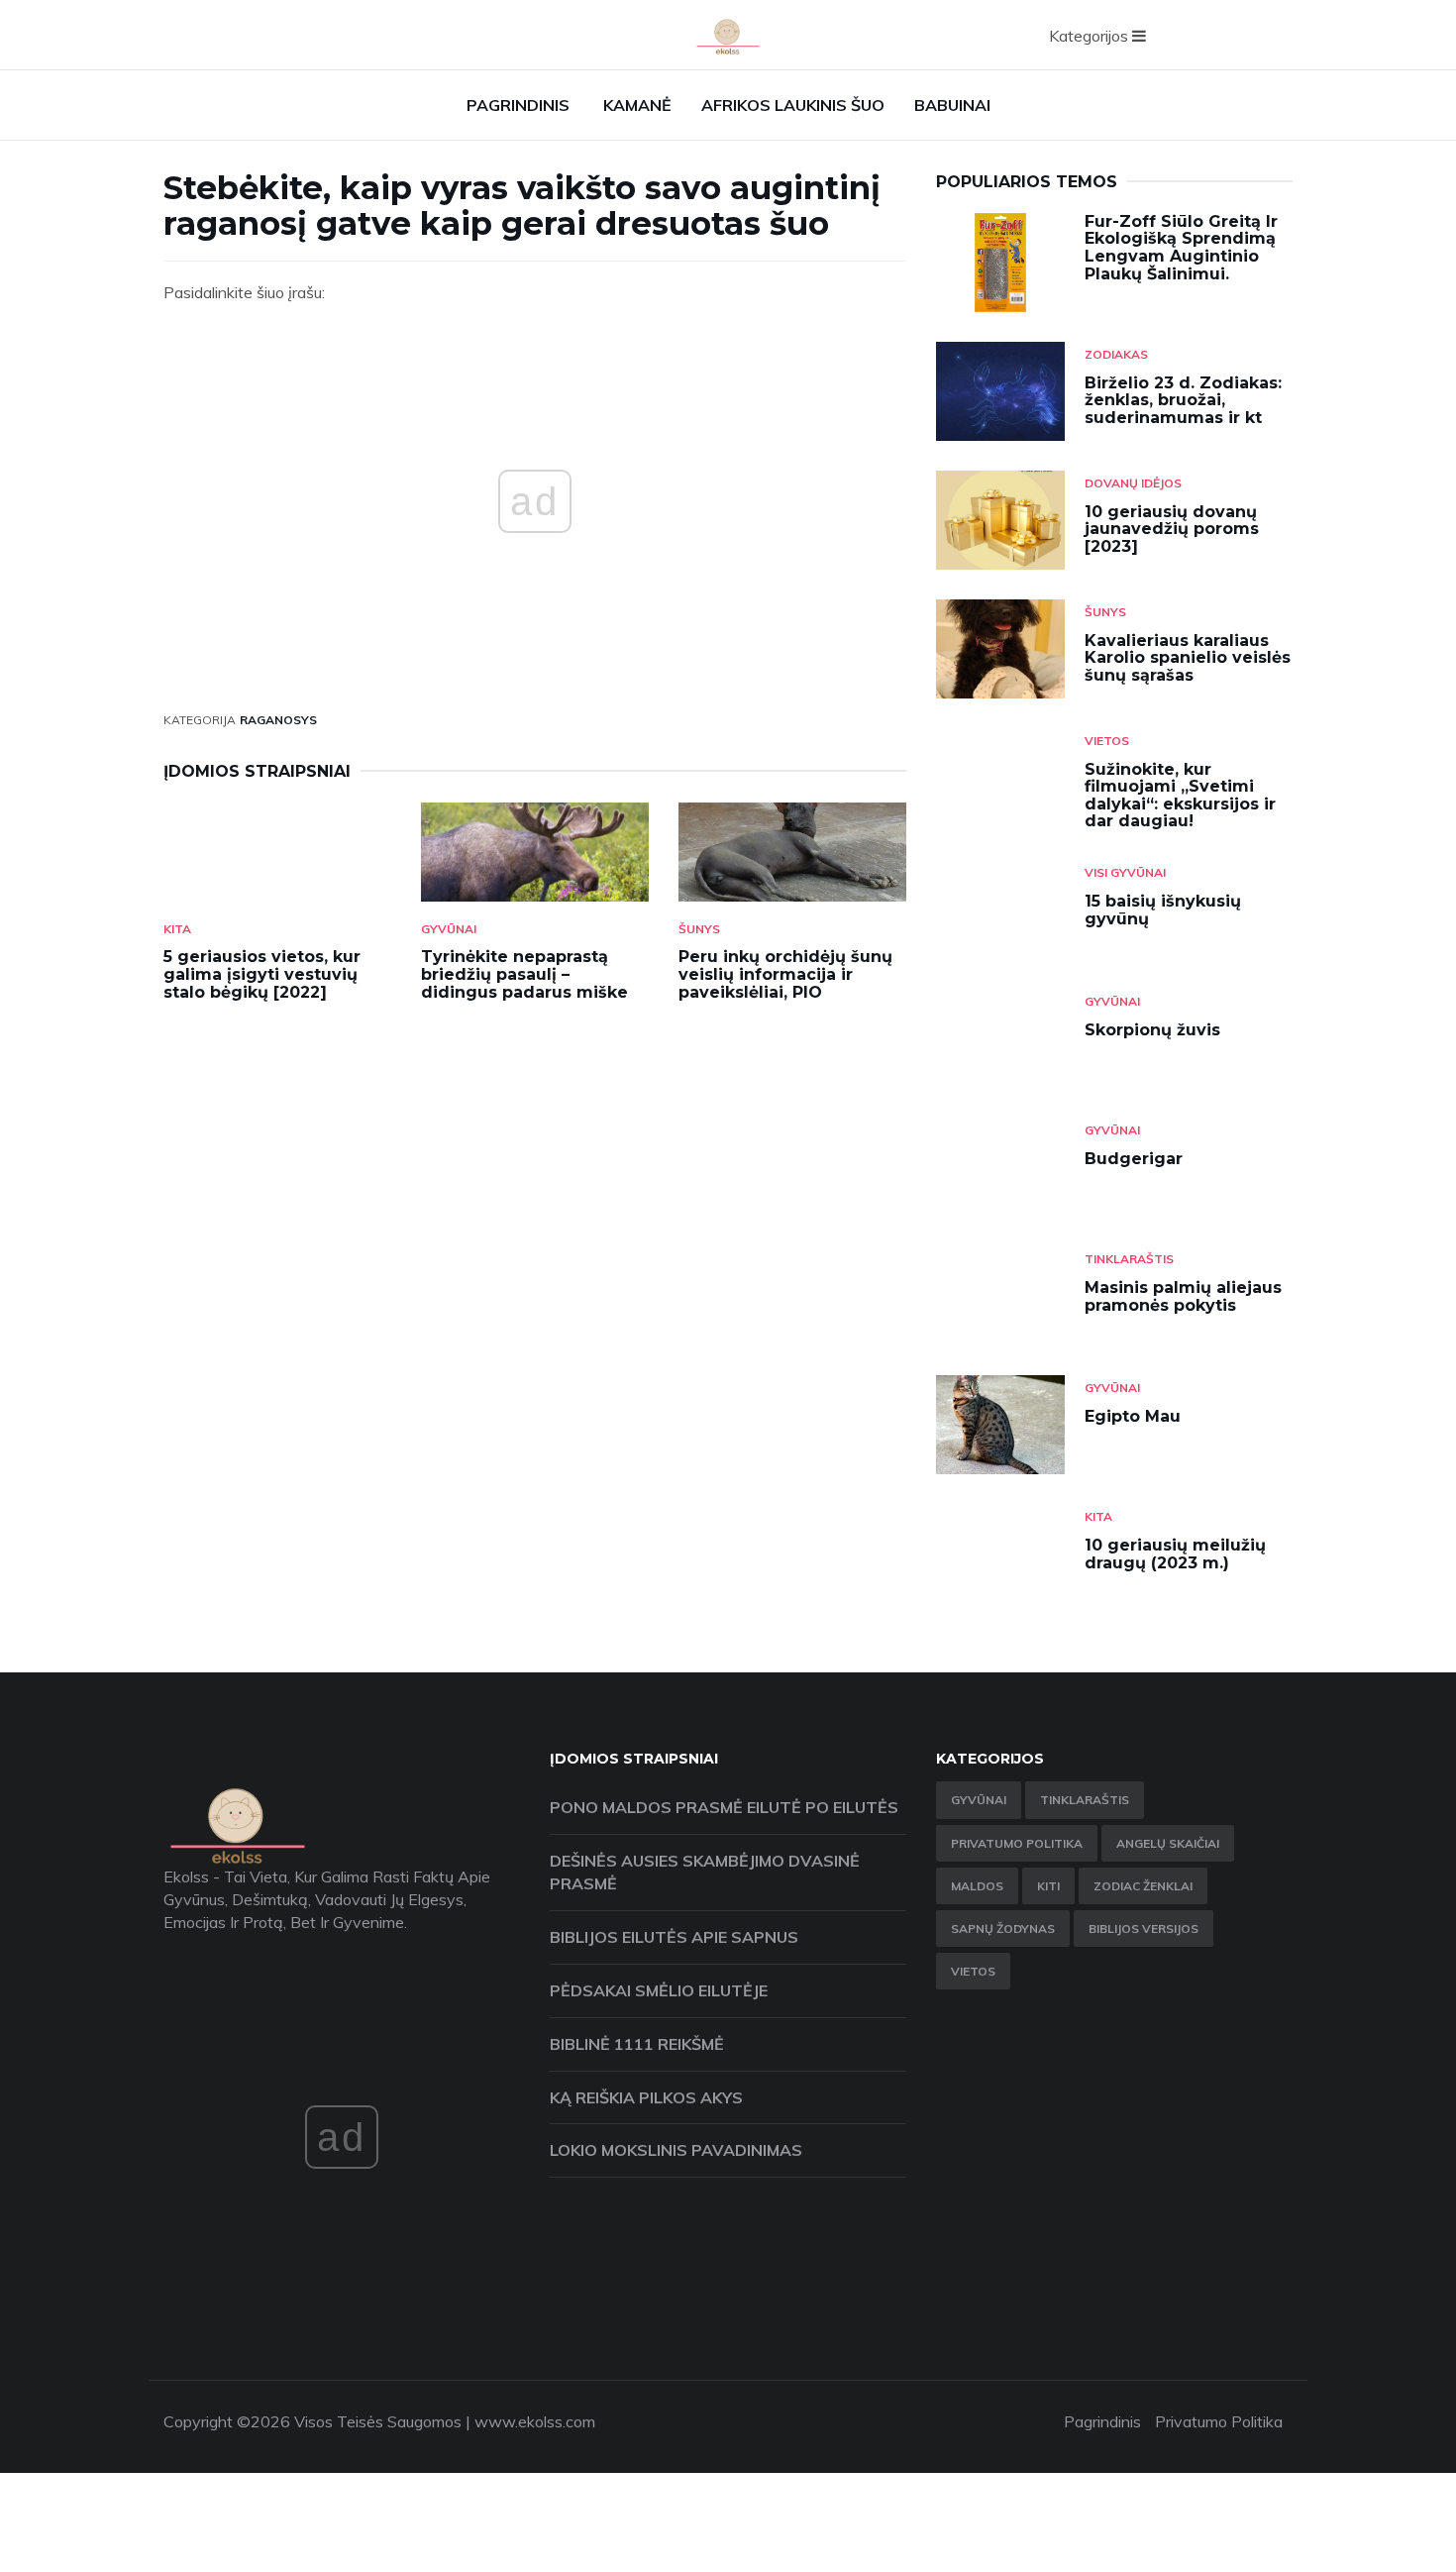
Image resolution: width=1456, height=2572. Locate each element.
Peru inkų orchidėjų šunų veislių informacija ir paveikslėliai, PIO (785, 974)
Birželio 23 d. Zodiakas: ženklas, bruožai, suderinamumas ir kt (1183, 400)
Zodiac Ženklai (1143, 1886)
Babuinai (952, 105)
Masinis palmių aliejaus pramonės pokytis (1183, 1296)
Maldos (977, 1886)
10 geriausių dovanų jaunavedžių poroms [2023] (1172, 529)
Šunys (699, 929)
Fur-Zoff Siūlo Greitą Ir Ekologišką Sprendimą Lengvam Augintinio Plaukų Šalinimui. (1181, 248)
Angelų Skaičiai (1168, 1843)
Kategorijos (1091, 36)
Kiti (1048, 1886)
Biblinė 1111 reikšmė (637, 2044)
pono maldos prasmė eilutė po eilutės (724, 1807)
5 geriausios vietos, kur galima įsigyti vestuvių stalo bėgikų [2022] (262, 974)
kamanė (637, 105)
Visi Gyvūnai (1125, 872)
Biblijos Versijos (1144, 1929)
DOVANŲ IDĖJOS (1133, 483)
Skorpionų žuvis (1152, 1030)
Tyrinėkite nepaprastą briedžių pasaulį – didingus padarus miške (524, 974)
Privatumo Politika (1017, 1843)
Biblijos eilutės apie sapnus (674, 1937)
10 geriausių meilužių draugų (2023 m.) (1175, 1554)
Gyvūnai (449, 929)
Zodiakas (1116, 354)
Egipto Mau (1133, 1416)
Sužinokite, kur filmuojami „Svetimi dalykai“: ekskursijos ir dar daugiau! (1180, 796)
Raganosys (278, 720)
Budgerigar (1134, 1159)
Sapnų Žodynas (1003, 1929)
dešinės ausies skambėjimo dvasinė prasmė (705, 1872)
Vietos (1107, 741)
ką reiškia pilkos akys (646, 2097)
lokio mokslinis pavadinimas (676, 2150)
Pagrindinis (518, 105)
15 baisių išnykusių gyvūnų (1163, 910)
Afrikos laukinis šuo (793, 105)
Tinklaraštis (1129, 1259)
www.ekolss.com (535, 2421)
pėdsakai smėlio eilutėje (659, 1990)
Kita (177, 929)
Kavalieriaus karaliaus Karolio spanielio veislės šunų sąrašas (1188, 658)
